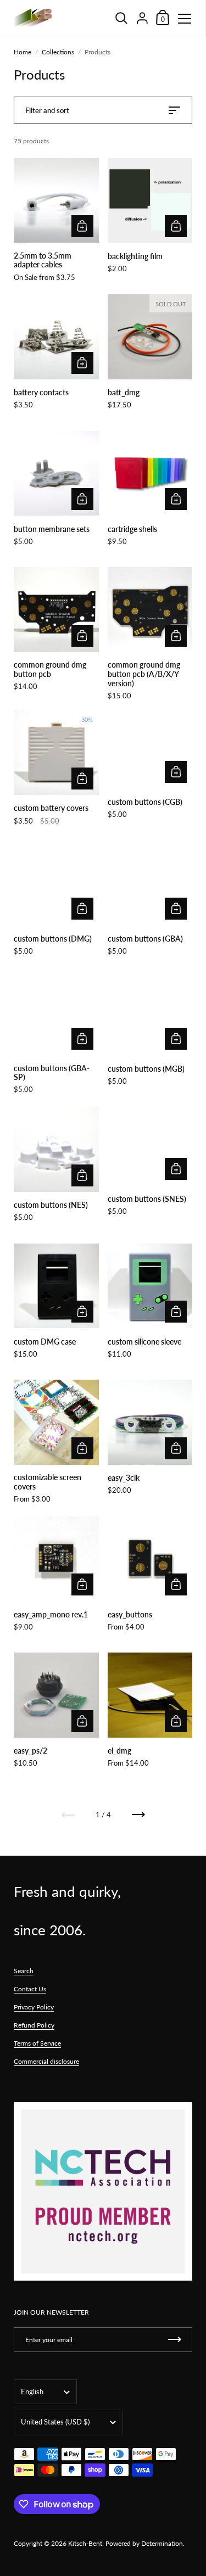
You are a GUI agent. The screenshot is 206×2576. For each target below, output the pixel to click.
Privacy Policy (34, 2007)
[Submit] (175, 2340)
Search (24, 1971)
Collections (58, 52)
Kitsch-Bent (85, 2543)
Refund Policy (34, 2025)
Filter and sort (47, 110)
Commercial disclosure (46, 2061)
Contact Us (30, 1989)
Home (23, 52)
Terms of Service (37, 2043)
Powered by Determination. (145, 2543)
